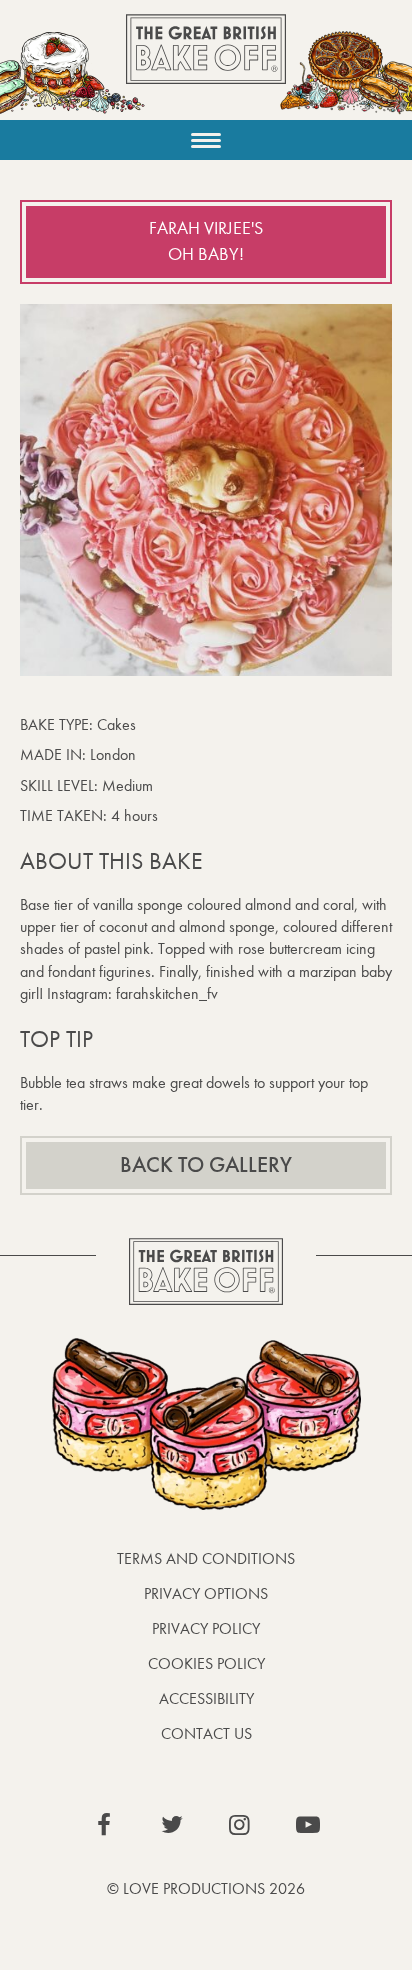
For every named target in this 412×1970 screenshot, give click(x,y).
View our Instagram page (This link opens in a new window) (240, 1825)
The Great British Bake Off (206, 66)
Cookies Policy (206, 1663)
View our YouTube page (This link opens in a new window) (308, 1825)
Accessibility (206, 1698)
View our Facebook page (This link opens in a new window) (104, 1825)
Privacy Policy (206, 1628)
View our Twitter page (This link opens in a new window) (172, 1825)
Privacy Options (206, 1593)
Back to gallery (206, 1165)
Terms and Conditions (206, 1558)
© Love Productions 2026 (206, 1888)
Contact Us (206, 1733)
